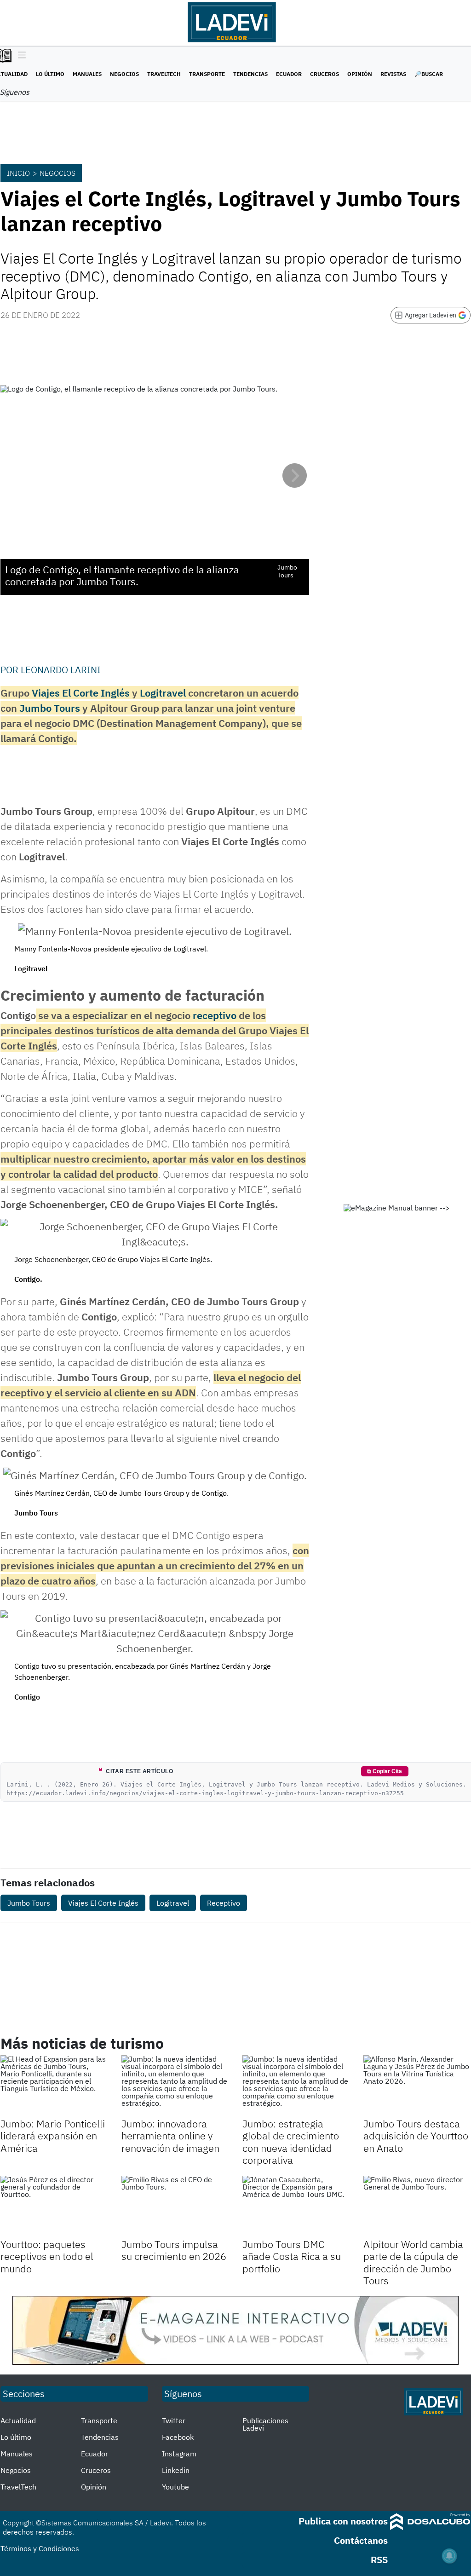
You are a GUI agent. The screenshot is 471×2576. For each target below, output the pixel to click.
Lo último (50, 74)
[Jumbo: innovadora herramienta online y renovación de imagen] (175, 2085)
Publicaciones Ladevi (265, 2424)
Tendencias (250, 74)
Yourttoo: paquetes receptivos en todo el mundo (47, 2256)
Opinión (360, 74)
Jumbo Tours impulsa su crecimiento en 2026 (174, 2250)
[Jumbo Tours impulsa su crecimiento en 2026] (175, 2206)
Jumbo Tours (50, 708)
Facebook (178, 2437)
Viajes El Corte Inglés (81, 693)
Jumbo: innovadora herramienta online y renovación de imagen (170, 2136)
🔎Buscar (429, 74)
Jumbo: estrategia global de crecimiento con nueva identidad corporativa (291, 2142)
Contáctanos (361, 2540)
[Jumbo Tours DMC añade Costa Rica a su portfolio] (296, 2206)
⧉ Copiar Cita (385, 1771)
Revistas (393, 74)
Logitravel (163, 693)
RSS (379, 2560)
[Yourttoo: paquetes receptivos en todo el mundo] (54, 2206)
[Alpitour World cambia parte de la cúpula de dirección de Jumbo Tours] (417, 2206)
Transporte (207, 74)
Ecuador (289, 74)
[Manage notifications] (449, 2556)
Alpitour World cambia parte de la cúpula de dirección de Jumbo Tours (413, 2262)
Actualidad (18, 2420)
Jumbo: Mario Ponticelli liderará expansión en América (53, 2136)
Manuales (87, 74)
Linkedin (176, 2470)
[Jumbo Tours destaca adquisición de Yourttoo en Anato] (417, 2085)
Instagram (179, 2454)
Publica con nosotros (343, 2521)
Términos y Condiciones (40, 2548)
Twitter (174, 2420)
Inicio (18, 173)
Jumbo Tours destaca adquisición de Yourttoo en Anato (416, 2136)
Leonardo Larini (61, 670)
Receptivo (224, 1903)
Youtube (175, 2487)
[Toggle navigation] (20, 56)
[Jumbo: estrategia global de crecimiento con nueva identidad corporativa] (296, 2085)
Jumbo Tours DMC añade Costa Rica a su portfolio (292, 2256)
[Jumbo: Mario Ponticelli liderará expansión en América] (54, 2085)
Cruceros (325, 74)
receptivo (215, 1015)
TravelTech (164, 74)
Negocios (124, 74)
